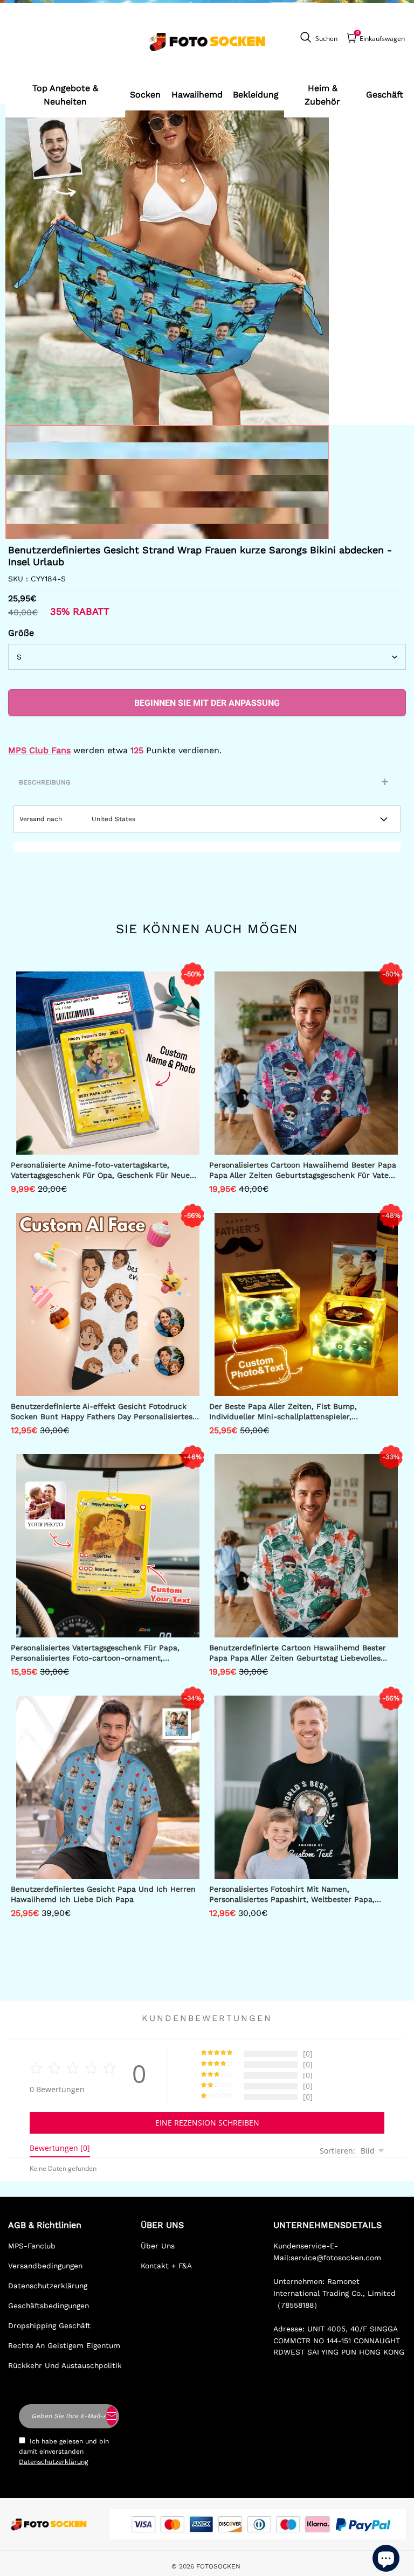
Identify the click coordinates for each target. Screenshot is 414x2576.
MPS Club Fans (39, 750)
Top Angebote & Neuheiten (65, 95)
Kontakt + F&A (166, 2266)
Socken (145, 95)
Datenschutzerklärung (48, 2286)
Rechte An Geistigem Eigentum (64, 2345)
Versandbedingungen (45, 2266)
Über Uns (158, 2246)
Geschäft (385, 95)
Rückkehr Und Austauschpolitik (65, 2365)
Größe (21, 633)
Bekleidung (256, 95)
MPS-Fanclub (32, 2246)
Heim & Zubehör (322, 95)
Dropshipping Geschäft (49, 2325)
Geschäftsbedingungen (49, 2306)
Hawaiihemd (197, 95)
